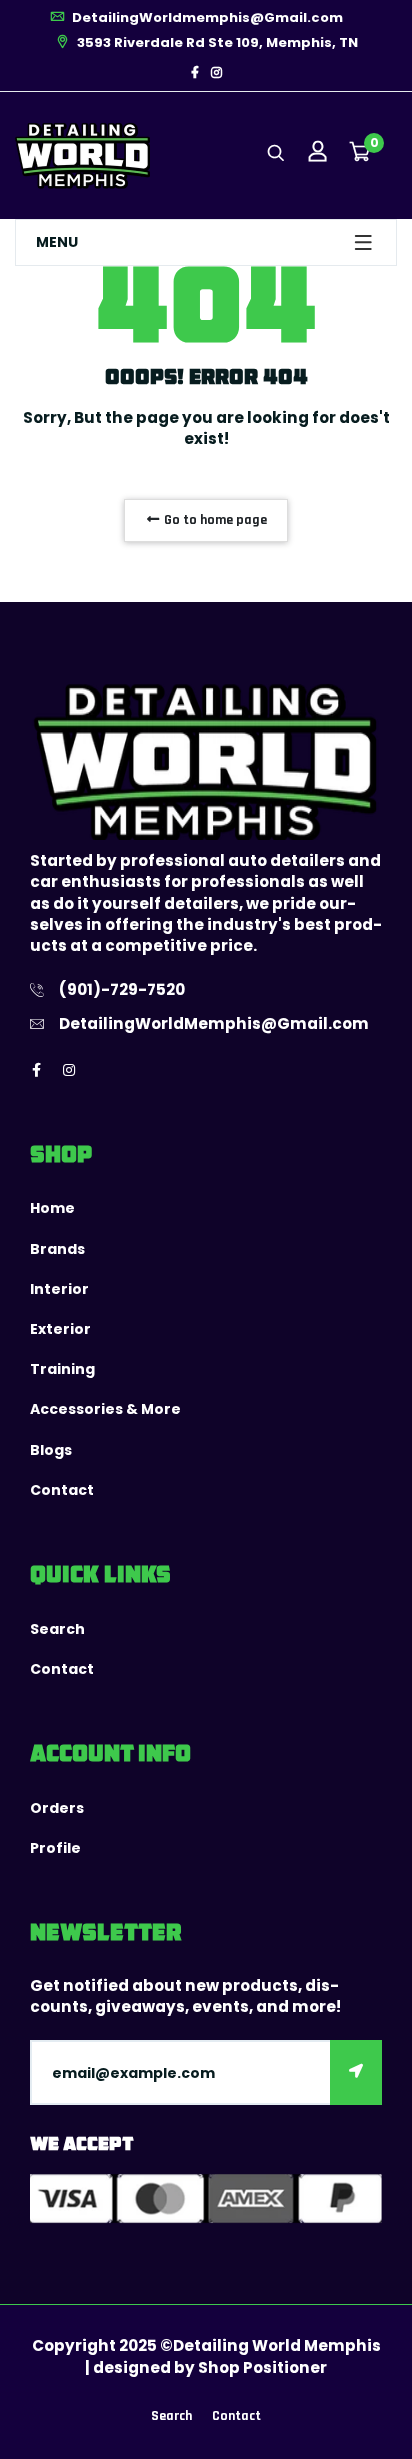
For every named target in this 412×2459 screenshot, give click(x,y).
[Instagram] (216, 72)
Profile (55, 1848)
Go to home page (214, 520)
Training (62, 1369)
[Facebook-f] (195, 72)
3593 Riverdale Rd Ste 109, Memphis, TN (216, 42)
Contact (62, 1490)
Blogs (51, 1450)
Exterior (60, 1329)
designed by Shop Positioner (210, 2367)
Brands (57, 1249)
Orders (57, 1808)
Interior (59, 1289)
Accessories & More (105, 1409)
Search (57, 1629)
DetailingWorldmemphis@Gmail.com (206, 17)
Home (52, 1208)
